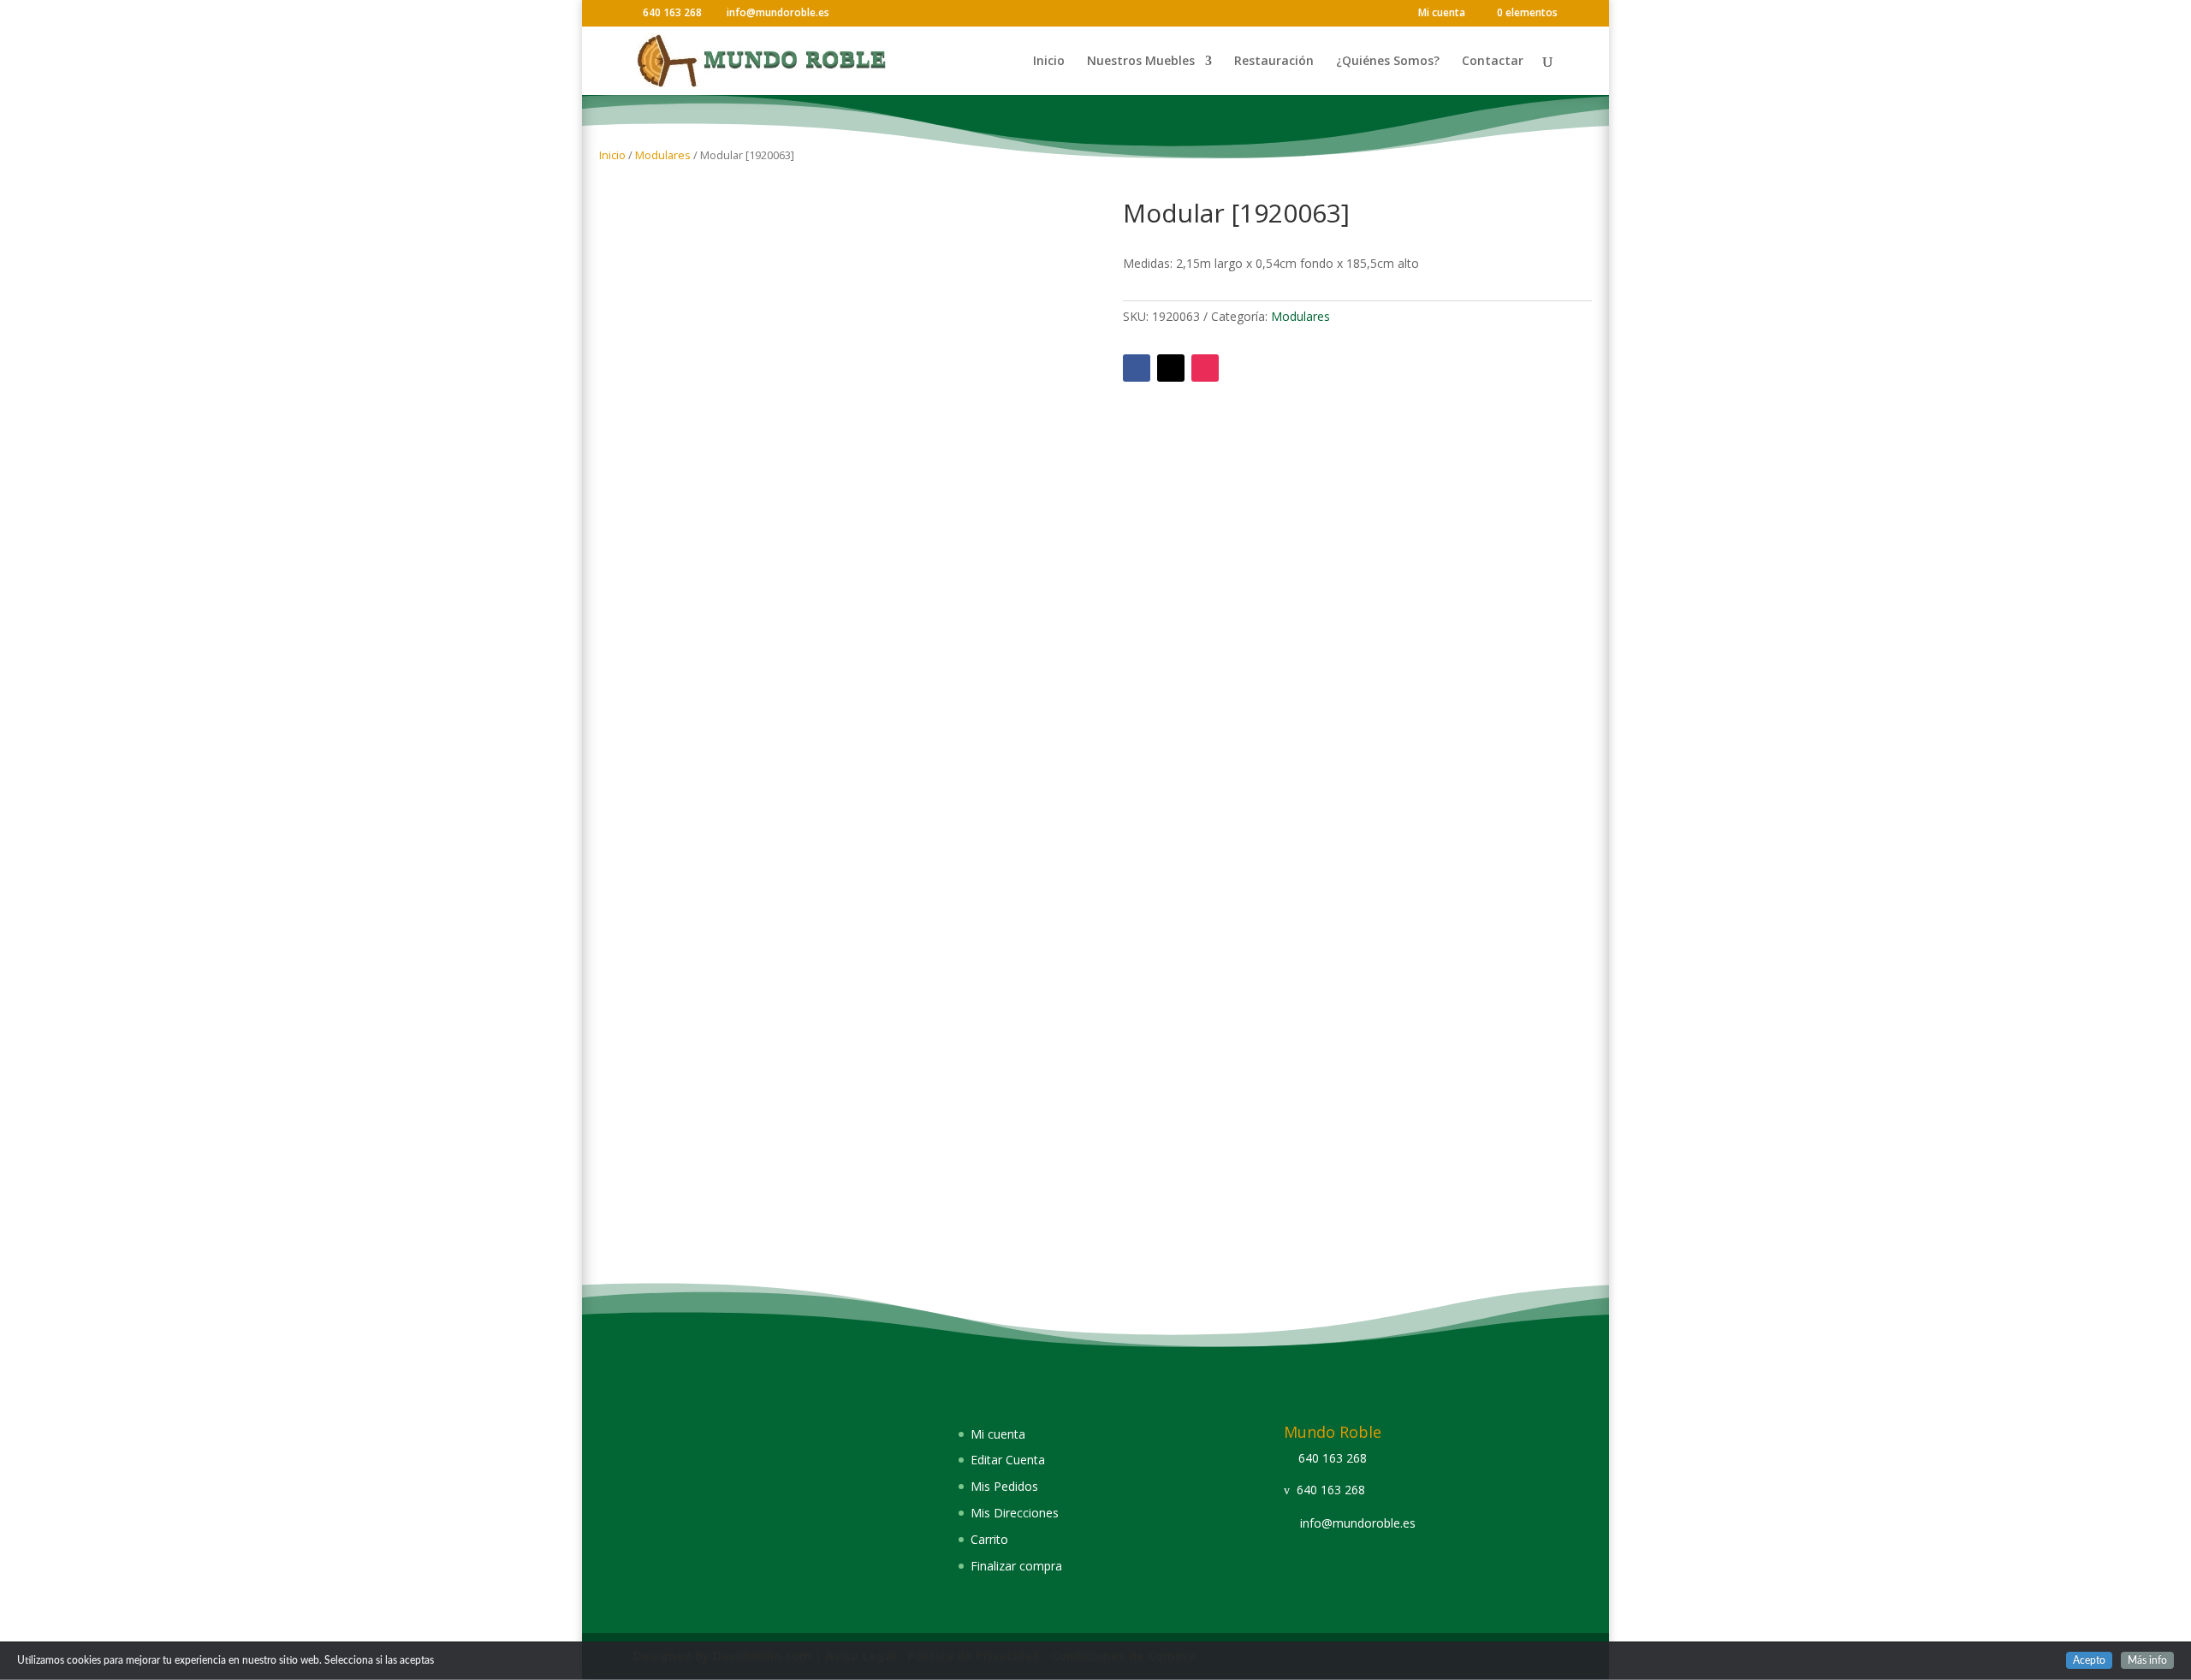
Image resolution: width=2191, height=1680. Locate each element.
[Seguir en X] (1171, 368)
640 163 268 (1333, 1458)
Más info (2147, 1660)
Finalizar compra (1016, 1566)
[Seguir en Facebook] (1137, 368)
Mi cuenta (1442, 14)
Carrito (989, 1539)
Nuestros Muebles (1141, 62)
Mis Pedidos (1004, 1486)
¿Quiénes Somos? (1388, 62)
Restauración (1274, 62)
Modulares (663, 155)
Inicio (1049, 62)
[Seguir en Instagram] (1205, 368)
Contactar (1493, 62)
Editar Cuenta (1008, 1460)
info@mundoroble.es (1358, 1523)
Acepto (2089, 1660)
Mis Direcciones (1015, 1513)
